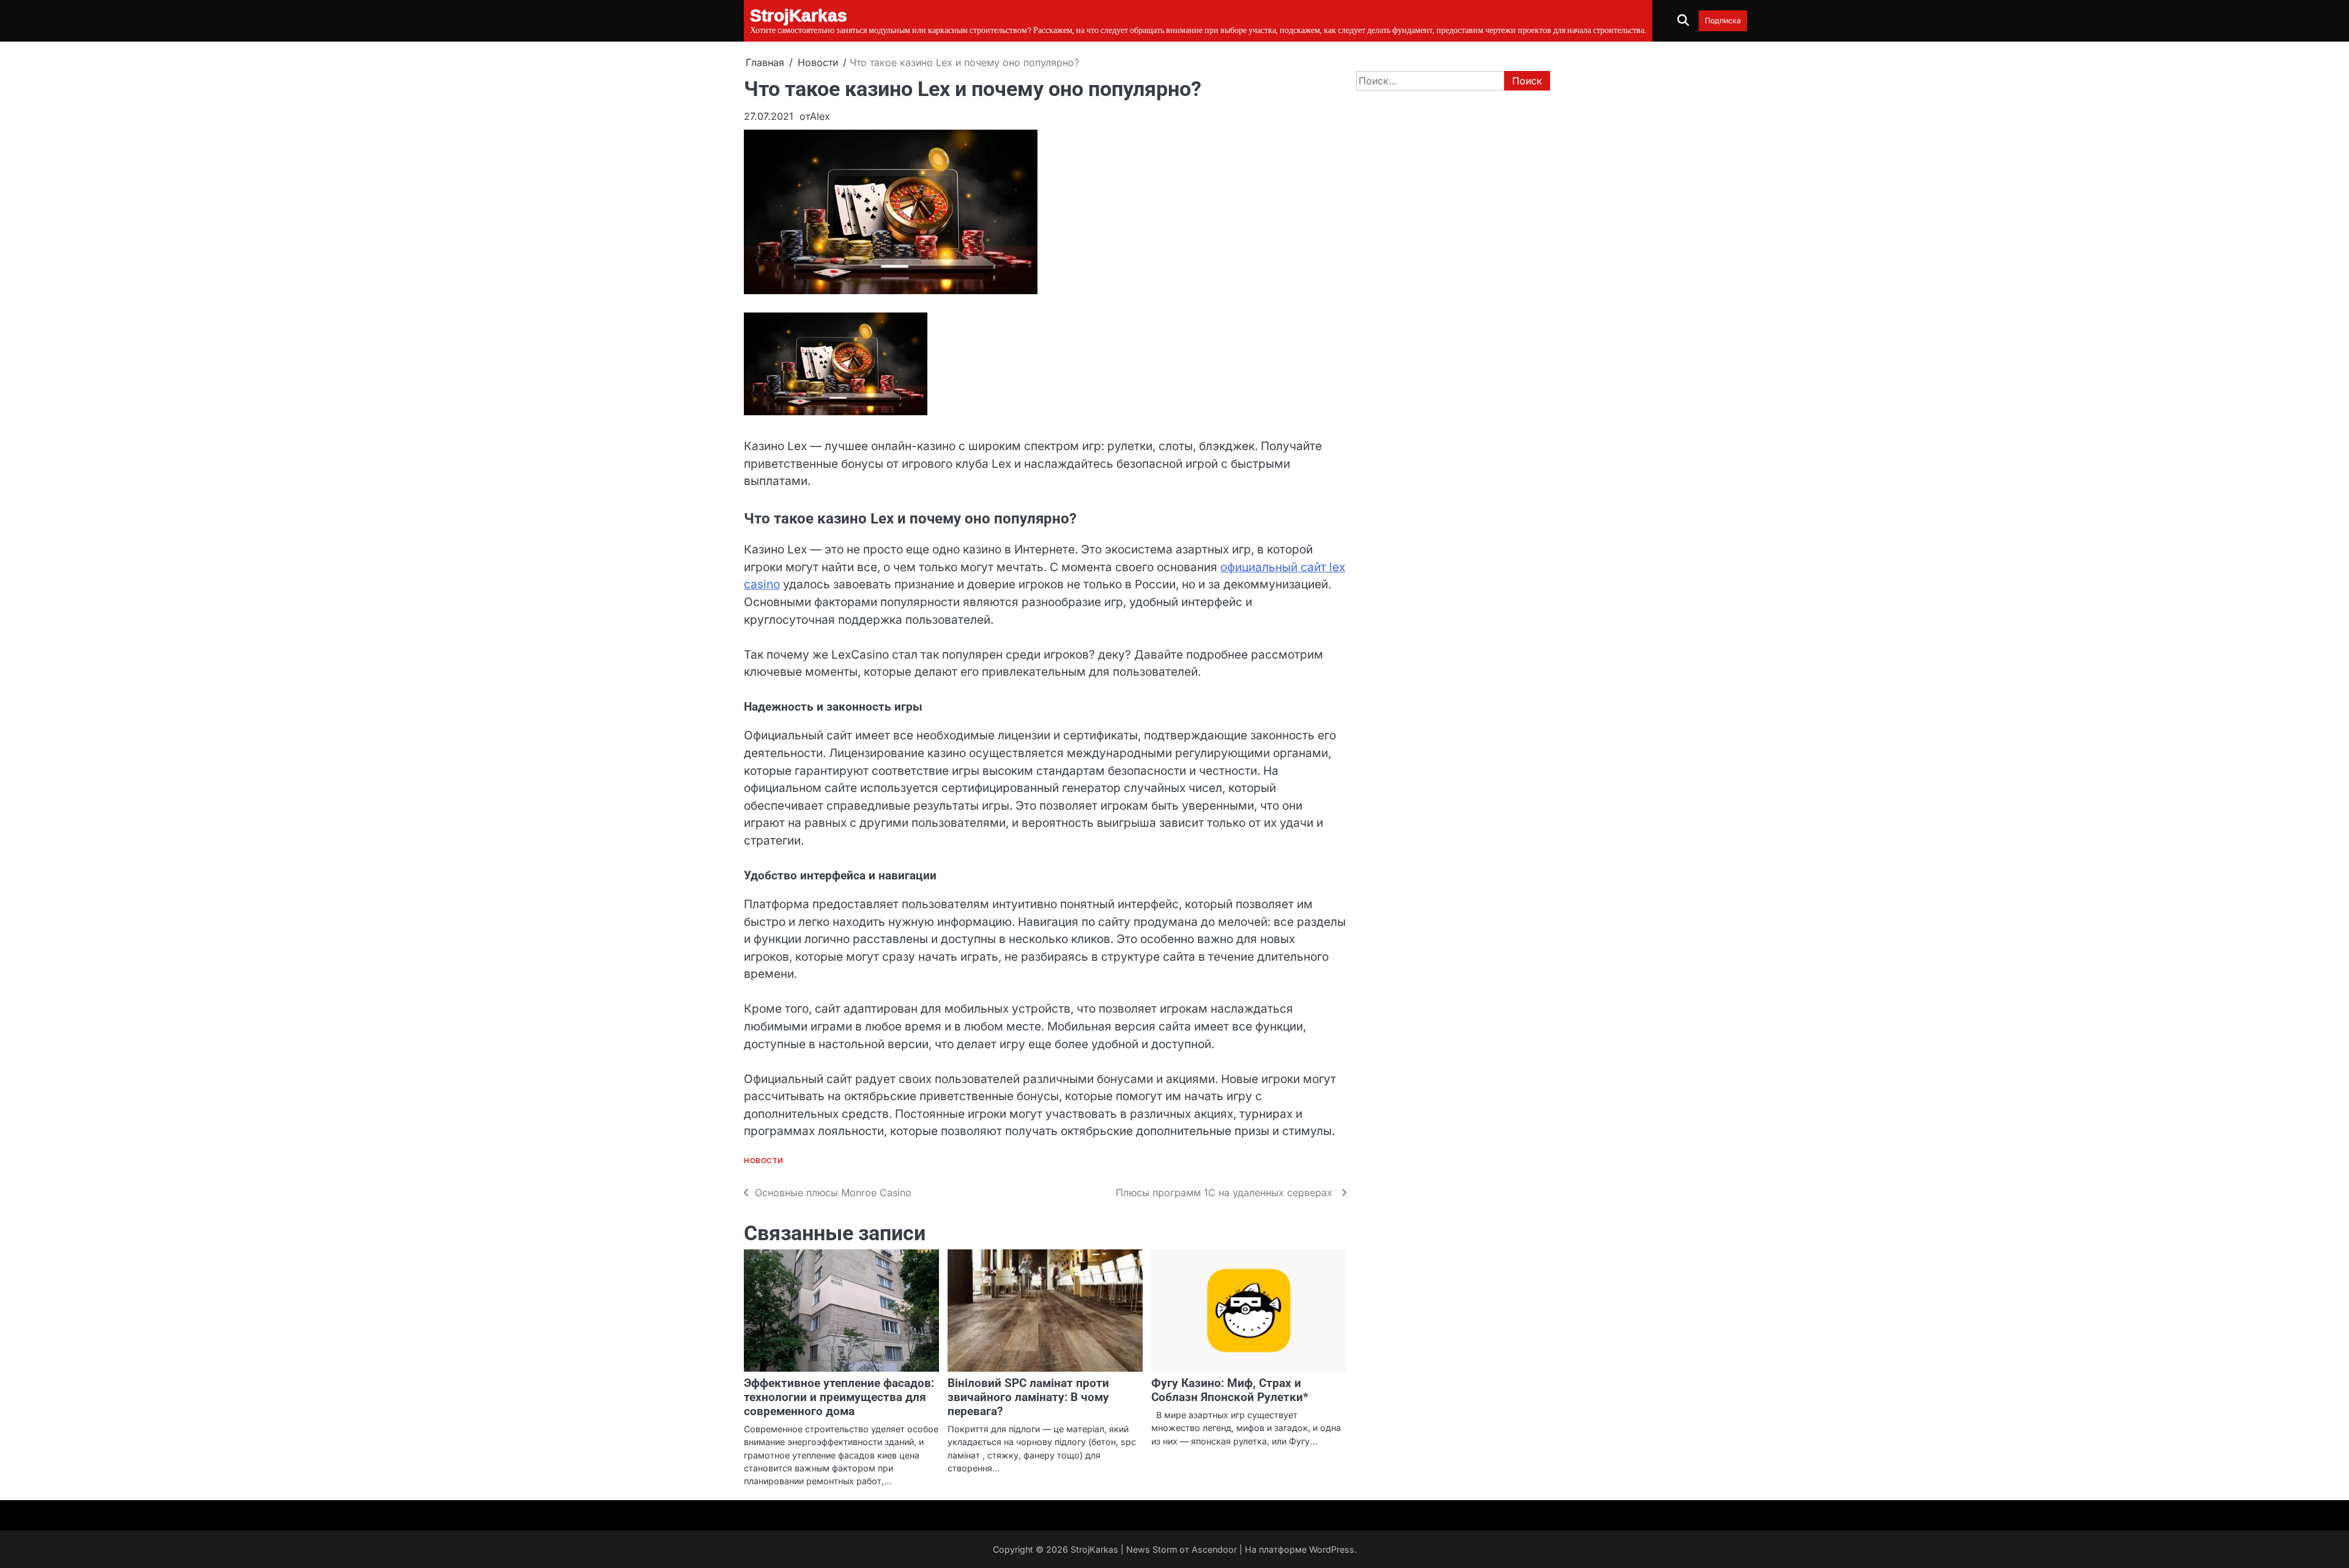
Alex (820, 116)
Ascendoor (1214, 1549)
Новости (764, 1161)
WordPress (1332, 1549)
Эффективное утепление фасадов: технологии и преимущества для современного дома (839, 1397)
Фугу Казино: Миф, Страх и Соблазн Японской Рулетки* (1230, 1390)
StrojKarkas (1094, 1549)
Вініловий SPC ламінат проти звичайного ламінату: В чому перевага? (1028, 1397)
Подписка (1723, 20)
